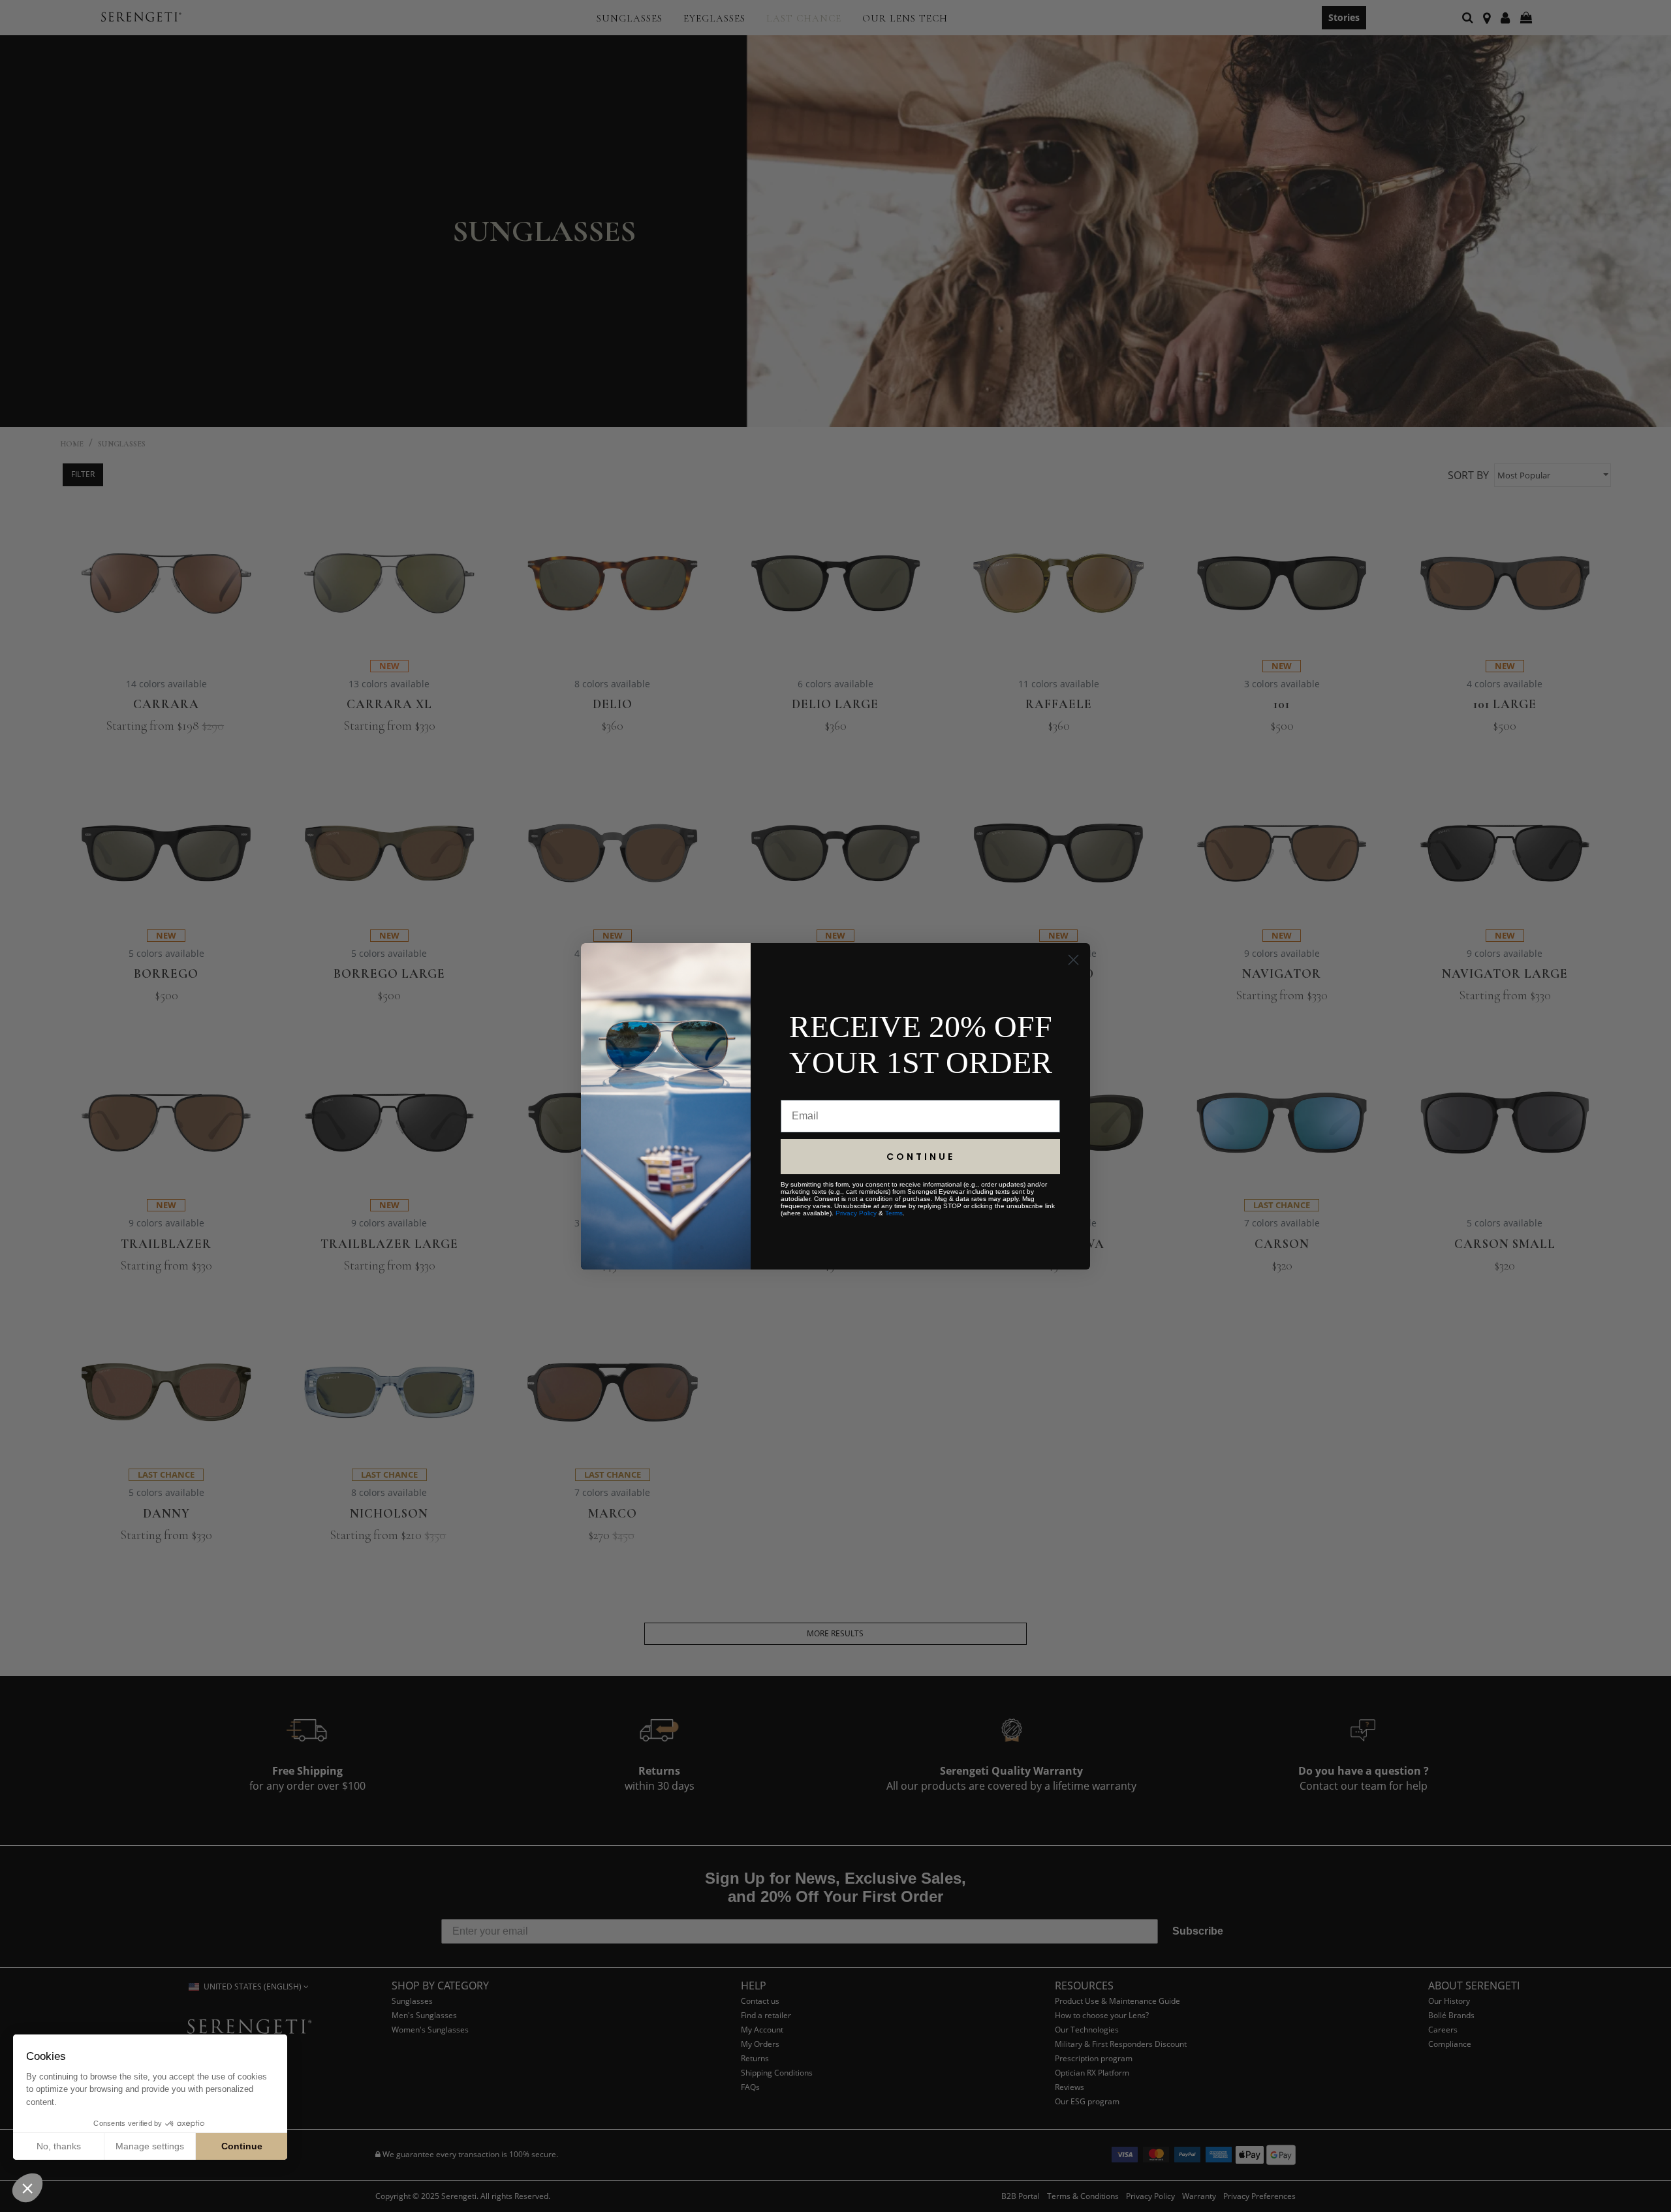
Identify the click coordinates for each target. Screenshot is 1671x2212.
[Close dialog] (1073, 960)
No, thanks (59, 2146)
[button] (27, 2188)
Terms (894, 1213)
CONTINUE (921, 1157)
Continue (242, 2146)
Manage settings (150, 2146)
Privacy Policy (856, 1213)
